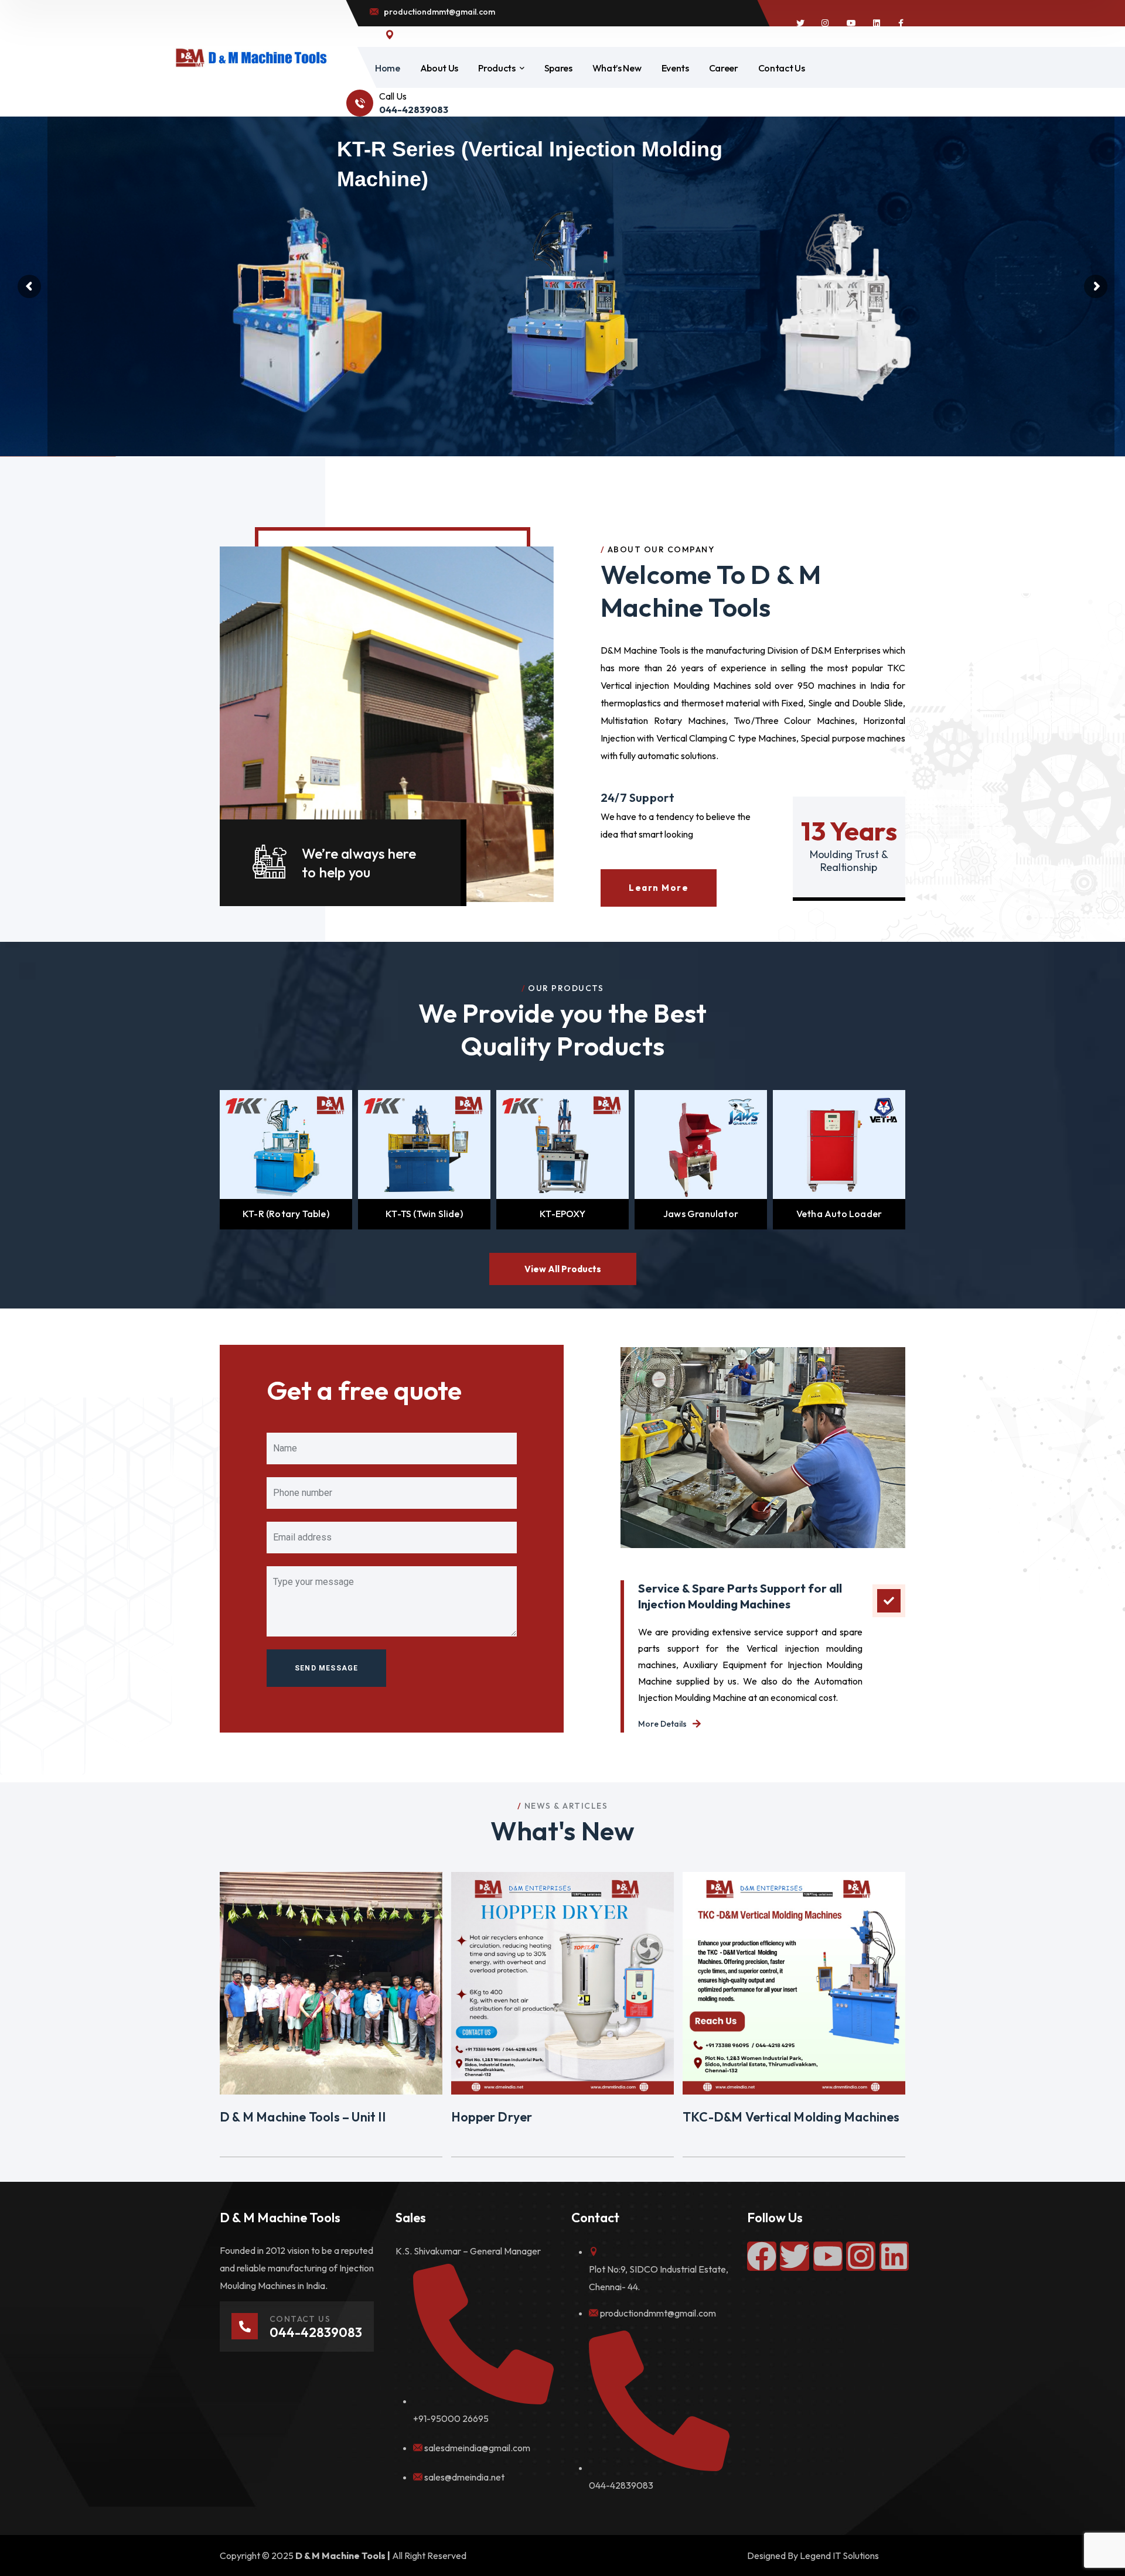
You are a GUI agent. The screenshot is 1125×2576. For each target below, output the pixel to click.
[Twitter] (795, 2256)
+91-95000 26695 (451, 2418)
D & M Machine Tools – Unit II (303, 2117)
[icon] (800, 23)
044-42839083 (621, 2485)
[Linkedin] (894, 2256)
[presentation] (206, 1160)
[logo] (251, 57)
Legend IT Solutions (839, 2555)
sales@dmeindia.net (464, 2477)
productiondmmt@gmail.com (658, 2313)
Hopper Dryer (492, 2117)
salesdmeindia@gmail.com (477, 2448)
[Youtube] (828, 2256)
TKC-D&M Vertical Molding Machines (791, 2117)
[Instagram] (861, 2256)
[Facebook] (762, 2256)
